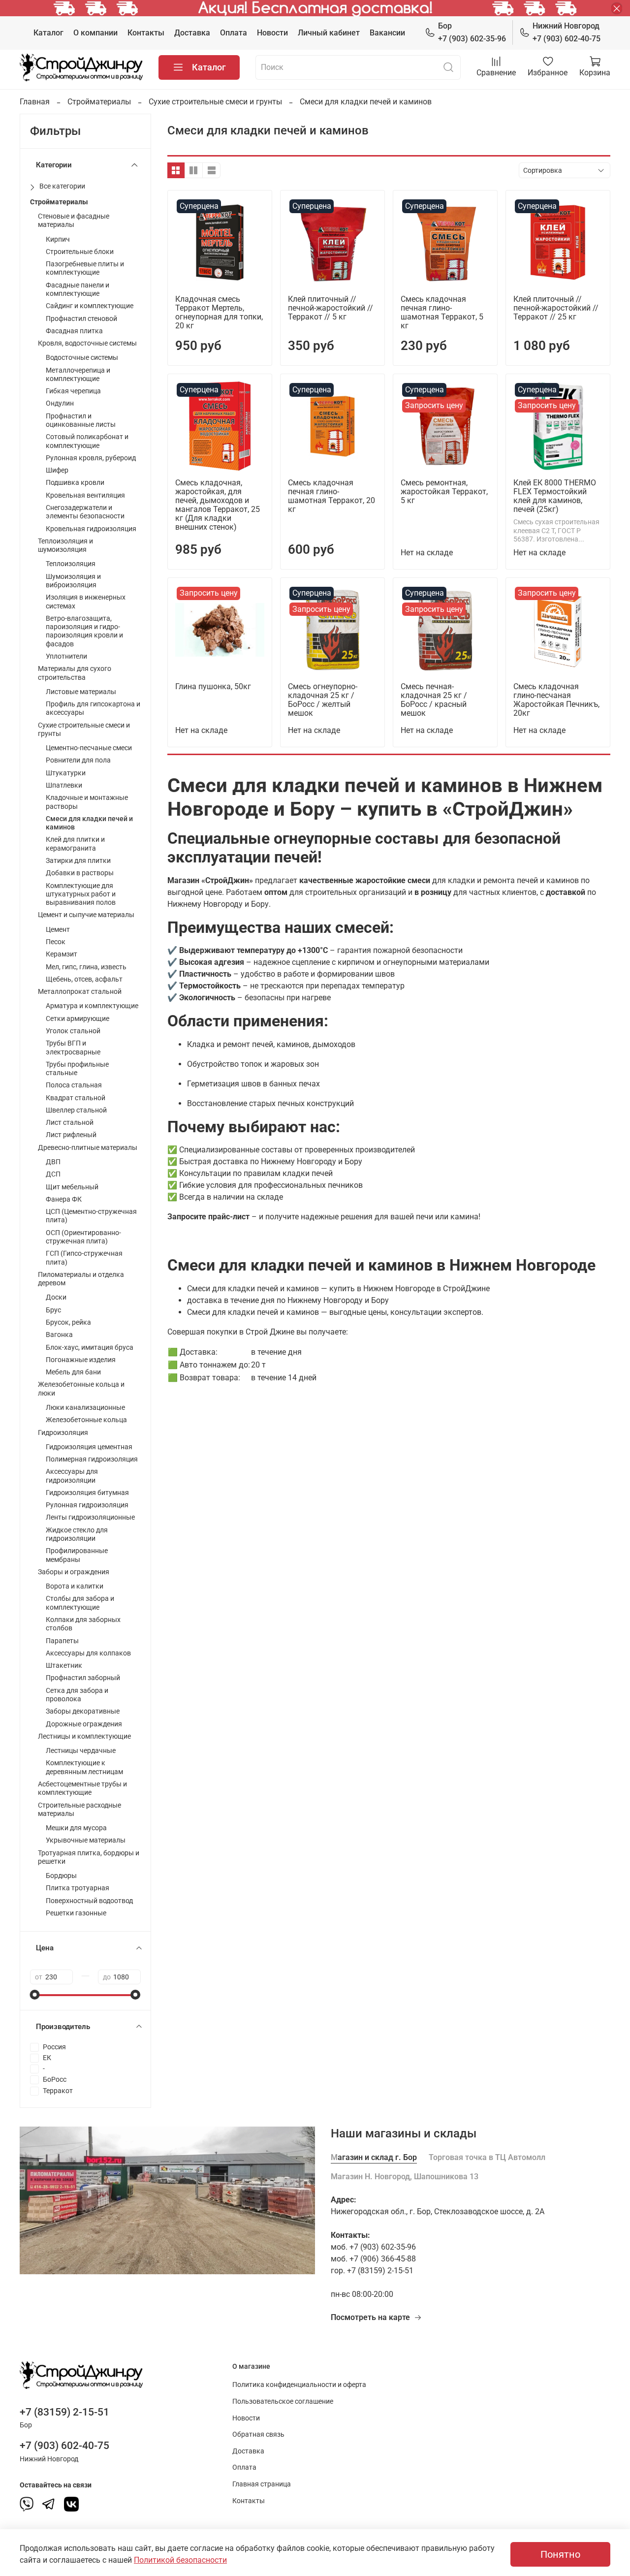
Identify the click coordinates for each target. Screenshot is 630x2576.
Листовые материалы (81, 692)
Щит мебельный (72, 1187)
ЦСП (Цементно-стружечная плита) (91, 1216)
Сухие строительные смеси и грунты (215, 102)
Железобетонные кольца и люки (81, 1389)
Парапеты (62, 1641)
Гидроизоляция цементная (89, 1447)
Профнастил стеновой (81, 319)
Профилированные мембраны (77, 1555)
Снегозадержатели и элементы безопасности (85, 512)
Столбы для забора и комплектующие (80, 1603)
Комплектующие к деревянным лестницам (84, 1767)
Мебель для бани (73, 1372)
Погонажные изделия (81, 1360)
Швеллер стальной (76, 1110)
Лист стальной (70, 1123)
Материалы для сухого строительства (75, 673)
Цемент (58, 930)
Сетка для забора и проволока (77, 1695)
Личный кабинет (329, 33)
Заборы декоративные (83, 1711)
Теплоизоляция (71, 564)
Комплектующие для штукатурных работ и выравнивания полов (81, 894)
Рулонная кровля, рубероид (91, 458)
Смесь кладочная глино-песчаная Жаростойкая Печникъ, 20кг (556, 700)
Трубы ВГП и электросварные (73, 1048)
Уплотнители (66, 656)
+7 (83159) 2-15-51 (64, 2412)
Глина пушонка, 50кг (213, 686)
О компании (95, 33)
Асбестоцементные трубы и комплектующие (82, 1788)
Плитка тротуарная (78, 1888)
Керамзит (62, 954)
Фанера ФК (64, 1199)
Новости (272, 33)
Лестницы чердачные (81, 1751)
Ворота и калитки (75, 1586)
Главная (35, 102)
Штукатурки (66, 773)
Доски (56, 1297)
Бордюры (61, 1876)
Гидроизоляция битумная (87, 1493)
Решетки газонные (76, 1913)
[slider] (35, 1995)
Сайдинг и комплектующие (90, 306)
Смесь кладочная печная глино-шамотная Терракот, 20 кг (331, 496)
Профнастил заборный (83, 1678)
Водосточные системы (82, 358)
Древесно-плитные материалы (88, 1148)
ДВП (53, 1162)
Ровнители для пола (78, 760)
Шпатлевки (64, 785)
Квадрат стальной (76, 1098)
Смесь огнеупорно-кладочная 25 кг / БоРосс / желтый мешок (323, 700)
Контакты (146, 33)
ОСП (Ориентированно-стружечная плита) (83, 1237)
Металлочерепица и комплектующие (78, 375)
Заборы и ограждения (74, 1572)
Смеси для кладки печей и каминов (89, 823)
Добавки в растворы (80, 873)
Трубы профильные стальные (77, 1069)
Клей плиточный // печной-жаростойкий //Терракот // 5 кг (331, 308)
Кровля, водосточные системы (87, 343)
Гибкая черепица (73, 391)
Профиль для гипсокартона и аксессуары (93, 708)
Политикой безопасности (180, 2560)
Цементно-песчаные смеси (89, 748)
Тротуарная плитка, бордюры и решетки (89, 1857)
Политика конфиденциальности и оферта (299, 2385)
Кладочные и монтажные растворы (87, 802)
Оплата (234, 33)
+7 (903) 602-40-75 (567, 32)
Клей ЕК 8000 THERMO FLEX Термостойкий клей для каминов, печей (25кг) (555, 496)
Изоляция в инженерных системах (86, 602)
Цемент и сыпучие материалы (86, 915)
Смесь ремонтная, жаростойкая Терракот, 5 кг (444, 492)
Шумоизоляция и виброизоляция (73, 581)
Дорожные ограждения (84, 1724)
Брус (53, 1310)
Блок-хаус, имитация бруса (90, 1348)
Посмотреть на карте (370, 2317)
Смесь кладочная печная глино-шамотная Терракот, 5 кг (442, 312)
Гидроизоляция (63, 1433)
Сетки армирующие (78, 1019)
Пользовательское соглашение (283, 2401)
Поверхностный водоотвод (89, 1901)
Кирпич (58, 239)
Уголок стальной (73, 1031)
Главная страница (262, 2484)
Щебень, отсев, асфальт (84, 979)
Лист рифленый (71, 1135)
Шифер (57, 470)
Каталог (48, 33)
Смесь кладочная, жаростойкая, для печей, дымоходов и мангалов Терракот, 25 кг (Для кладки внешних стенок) (218, 505)
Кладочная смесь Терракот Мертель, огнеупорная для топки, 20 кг (219, 312)
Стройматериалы (99, 102)
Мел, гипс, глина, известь (86, 967)
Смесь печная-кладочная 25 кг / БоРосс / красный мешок (434, 700)
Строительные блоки (80, 252)
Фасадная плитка (74, 331)
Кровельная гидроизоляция (91, 529)
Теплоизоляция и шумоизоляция (65, 545)
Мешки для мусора (76, 1828)
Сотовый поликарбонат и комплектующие (87, 441)
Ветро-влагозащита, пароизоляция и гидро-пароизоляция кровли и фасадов (84, 631)
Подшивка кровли (75, 483)
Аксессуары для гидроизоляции (72, 1476)
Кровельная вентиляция (85, 495)
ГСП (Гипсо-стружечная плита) (84, 1258)
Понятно (560, 2554)
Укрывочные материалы (86, 1840)
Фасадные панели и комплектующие (78, 289)
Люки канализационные (85, 1408)
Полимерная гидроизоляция (92, 1459)
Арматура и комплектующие (92, 1006)
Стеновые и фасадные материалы (74, 221)
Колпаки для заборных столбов (83, 1624)
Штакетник (64, 1666)
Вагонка (59, 1335)
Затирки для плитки (78, 861)
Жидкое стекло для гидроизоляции (77, 1534)
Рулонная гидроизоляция (87, 1505)
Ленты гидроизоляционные (90, 1517)
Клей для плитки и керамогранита (75, 844)
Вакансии (387, 33)
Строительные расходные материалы (79, 1810)
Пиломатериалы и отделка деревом (81, 1279)
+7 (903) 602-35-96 (472, 32)
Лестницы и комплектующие (84, 1736)
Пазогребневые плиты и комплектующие (85, 268)
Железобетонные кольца (86, 1420)
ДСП (53, 1174)
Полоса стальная (74, 1085)
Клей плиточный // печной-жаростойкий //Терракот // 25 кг (556, 308)
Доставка (192, 33)
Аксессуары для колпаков (88, 1653)
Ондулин (60, 403)
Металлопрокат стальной (80, 992)
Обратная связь (258, 2434)
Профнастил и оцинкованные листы (81, 420)
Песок (56, 942)
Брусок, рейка (68, 1322)
